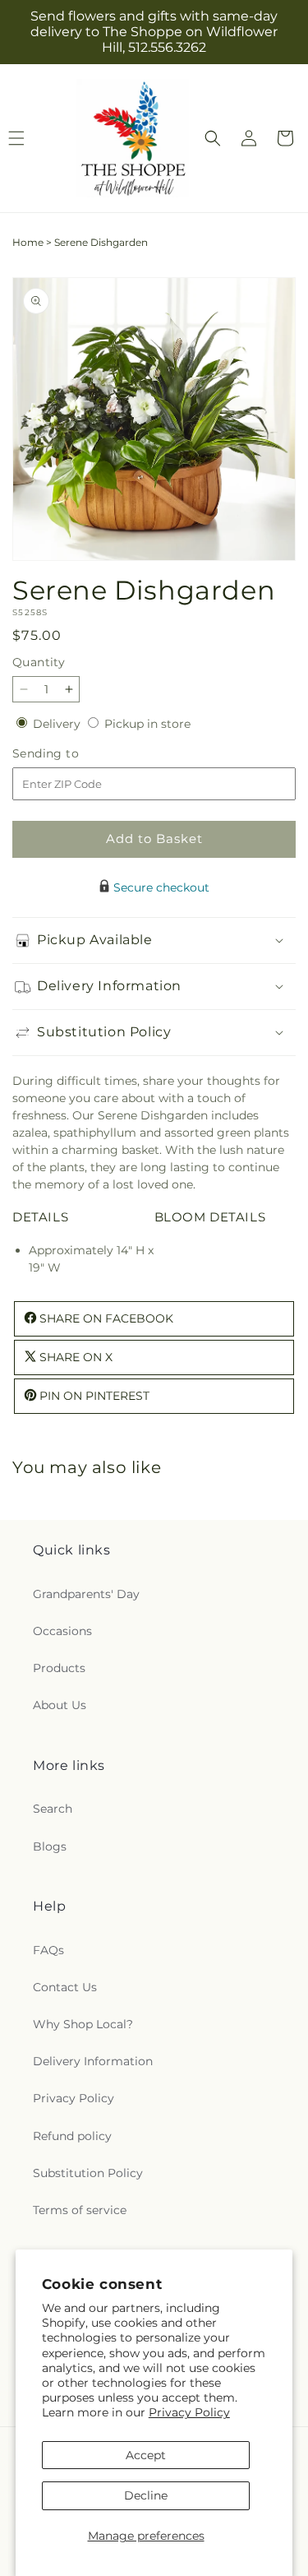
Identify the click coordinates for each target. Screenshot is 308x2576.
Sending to (70, 754)
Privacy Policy (189, 2412)
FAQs (48, 1950)
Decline (146, 2495)
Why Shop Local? (83, 2024)
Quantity (39, 662)
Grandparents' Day (86, 1594)
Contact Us (65, 1987)
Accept (146, 2455)
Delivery (58, 724)
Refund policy (72, 2136)
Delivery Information (93, 2061)
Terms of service (80, 2210)
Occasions (62, 1631)
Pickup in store (147, 724)
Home (28, 242)
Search (53, 1809)
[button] (213, 138)
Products (59, 1668)
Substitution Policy (88, 2173)
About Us (60, 1705)
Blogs (50, 1846)
